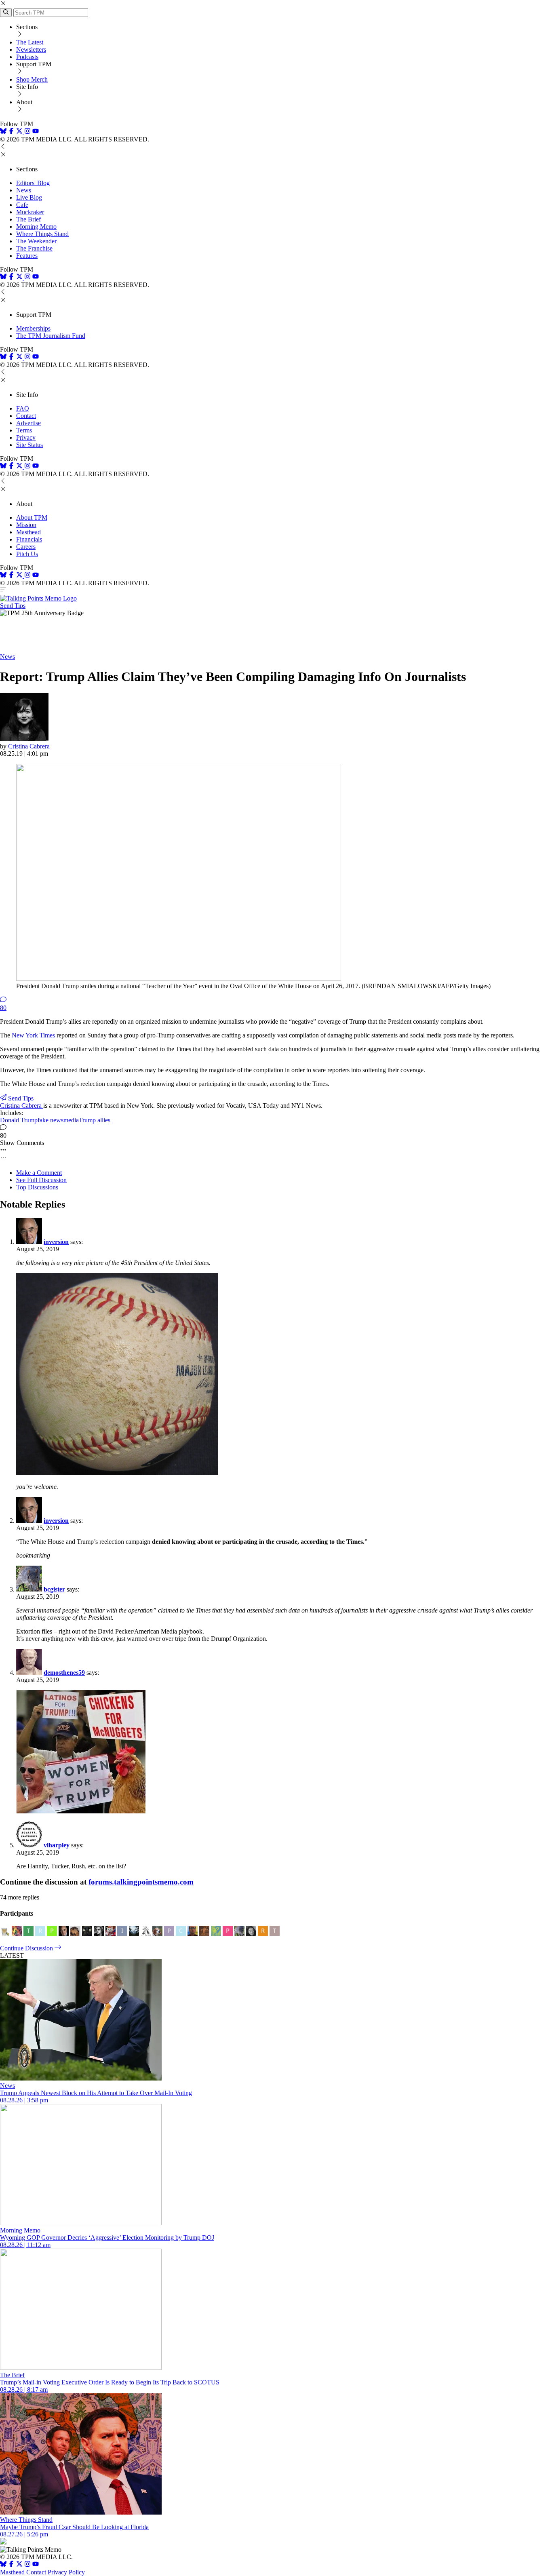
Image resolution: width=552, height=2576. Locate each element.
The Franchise (34, 248)
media (71, 1120)
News (24, 190)
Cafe (22, 205)
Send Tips (13, 606)
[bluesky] (3, 132)
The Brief (28, 219)
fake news (51, 1120)
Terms (24, 430)
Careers (26, 547)
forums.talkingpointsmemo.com (141, 1882)
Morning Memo (36, 227)
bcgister (54, 1589)
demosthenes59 (64, 1673)
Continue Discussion (27, 1948)
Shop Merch (32, 79)
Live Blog (29, 197)
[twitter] (19, 2565)
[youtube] (36, 132)
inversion (56, 1242)
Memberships (33, 328)
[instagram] (27, 132)
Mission (26, 525)
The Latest (30, 42)
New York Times (33, 1035)
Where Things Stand (42, 234)
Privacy (26, 437)
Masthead (28, 532)
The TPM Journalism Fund (51, 336)
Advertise (28, 423)
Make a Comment (39, 1173)
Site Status (29, 445)
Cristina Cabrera (29, 746)
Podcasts (27, 57)
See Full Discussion (41, 1180)
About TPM (32, 518)
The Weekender (36, 241)
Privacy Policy (66, 2572)
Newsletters (31, 50)
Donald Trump (19, 1120)
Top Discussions (37, 1187)
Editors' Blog (33, 183)
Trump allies (95, 1120)
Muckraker (30, 212)
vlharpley (57, 1845)
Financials (29, 539)
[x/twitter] (20, 132)
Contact (26, 416)
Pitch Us (27, 554)
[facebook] (11, 132)
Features (27, 256)
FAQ (23, 408)
